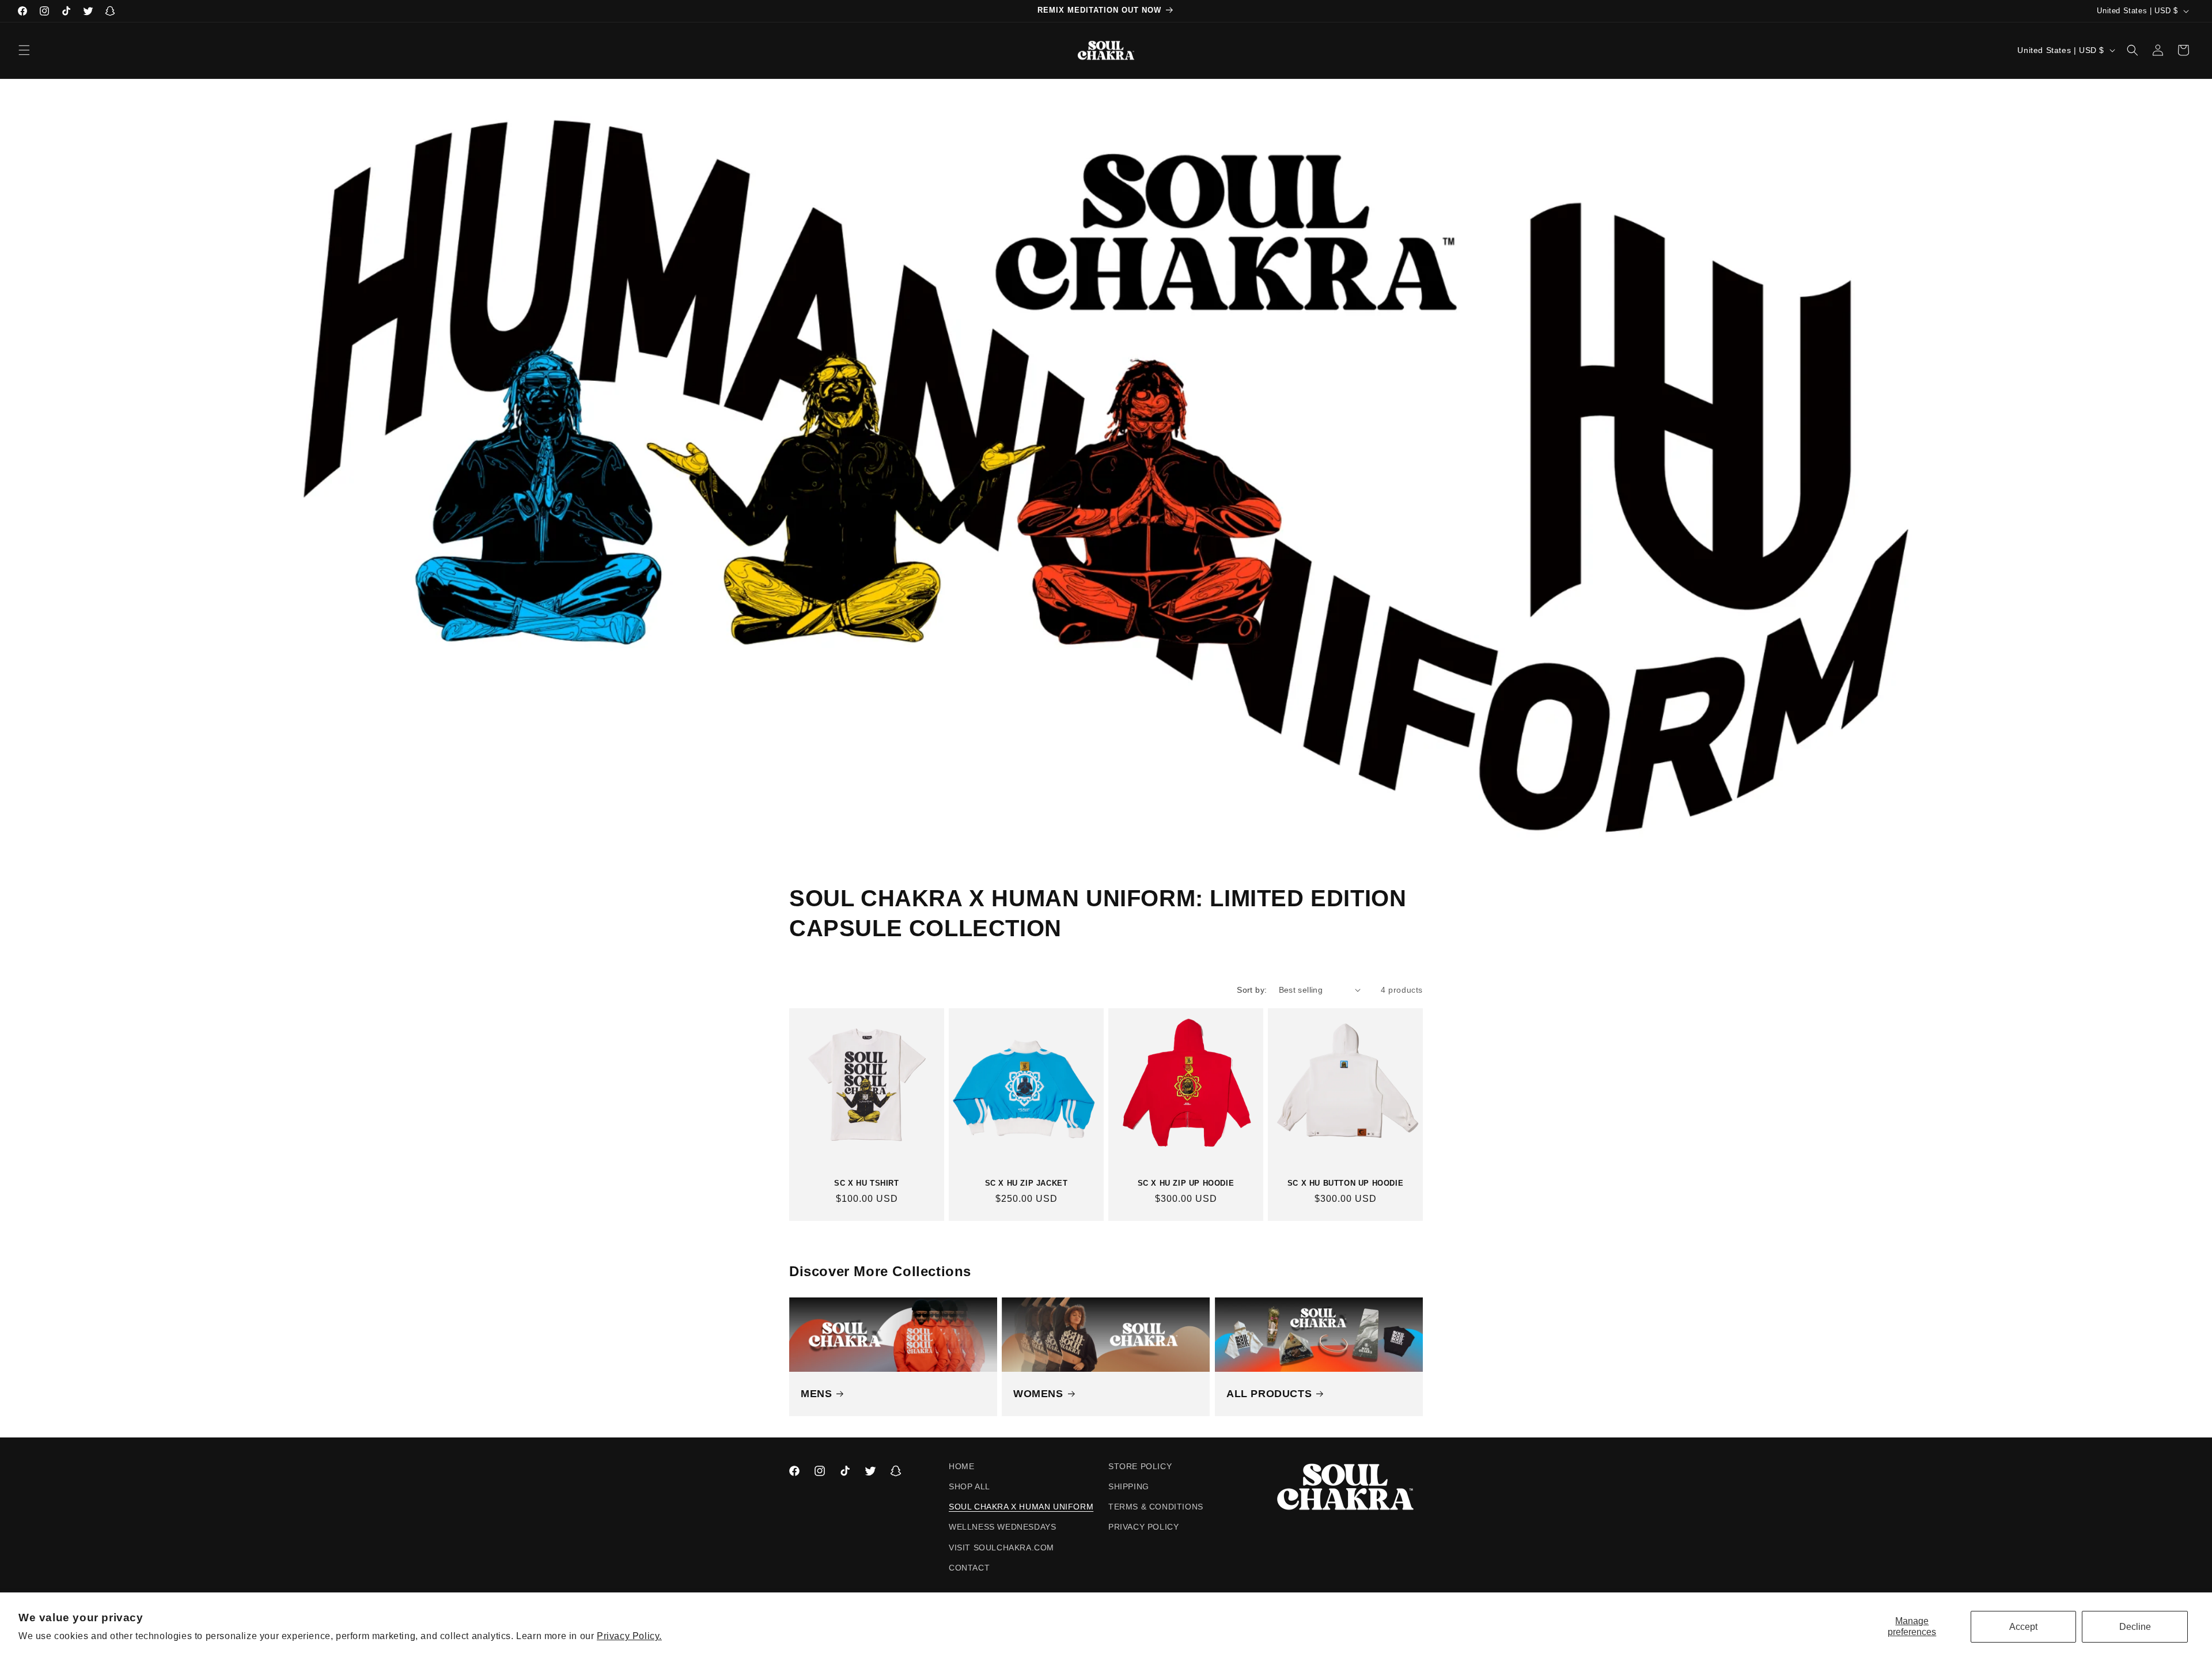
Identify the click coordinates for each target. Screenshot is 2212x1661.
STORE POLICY (1140, 1466)
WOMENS (1038, 1394)
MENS (816, 1394)
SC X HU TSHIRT (866, 1183)
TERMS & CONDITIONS (1156, 1507)
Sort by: (1252, 990)
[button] (24, 50)
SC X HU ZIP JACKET (1027, 1183)
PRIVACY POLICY (1143, 1527)
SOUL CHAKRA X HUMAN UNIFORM (1021, 1507)
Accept (2023, 1627)
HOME (961, 1466)
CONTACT (969, 1568)
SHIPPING (1129, 1486)
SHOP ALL (969, 1486)
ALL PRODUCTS (1269, 1394)
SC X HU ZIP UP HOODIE (1186, 1183)
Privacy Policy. (629, 1636)
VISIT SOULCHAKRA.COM (1001, 1548)
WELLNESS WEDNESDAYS (1002, 1527)
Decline (2135, 1627)
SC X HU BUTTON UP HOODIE (1345, 1183)
